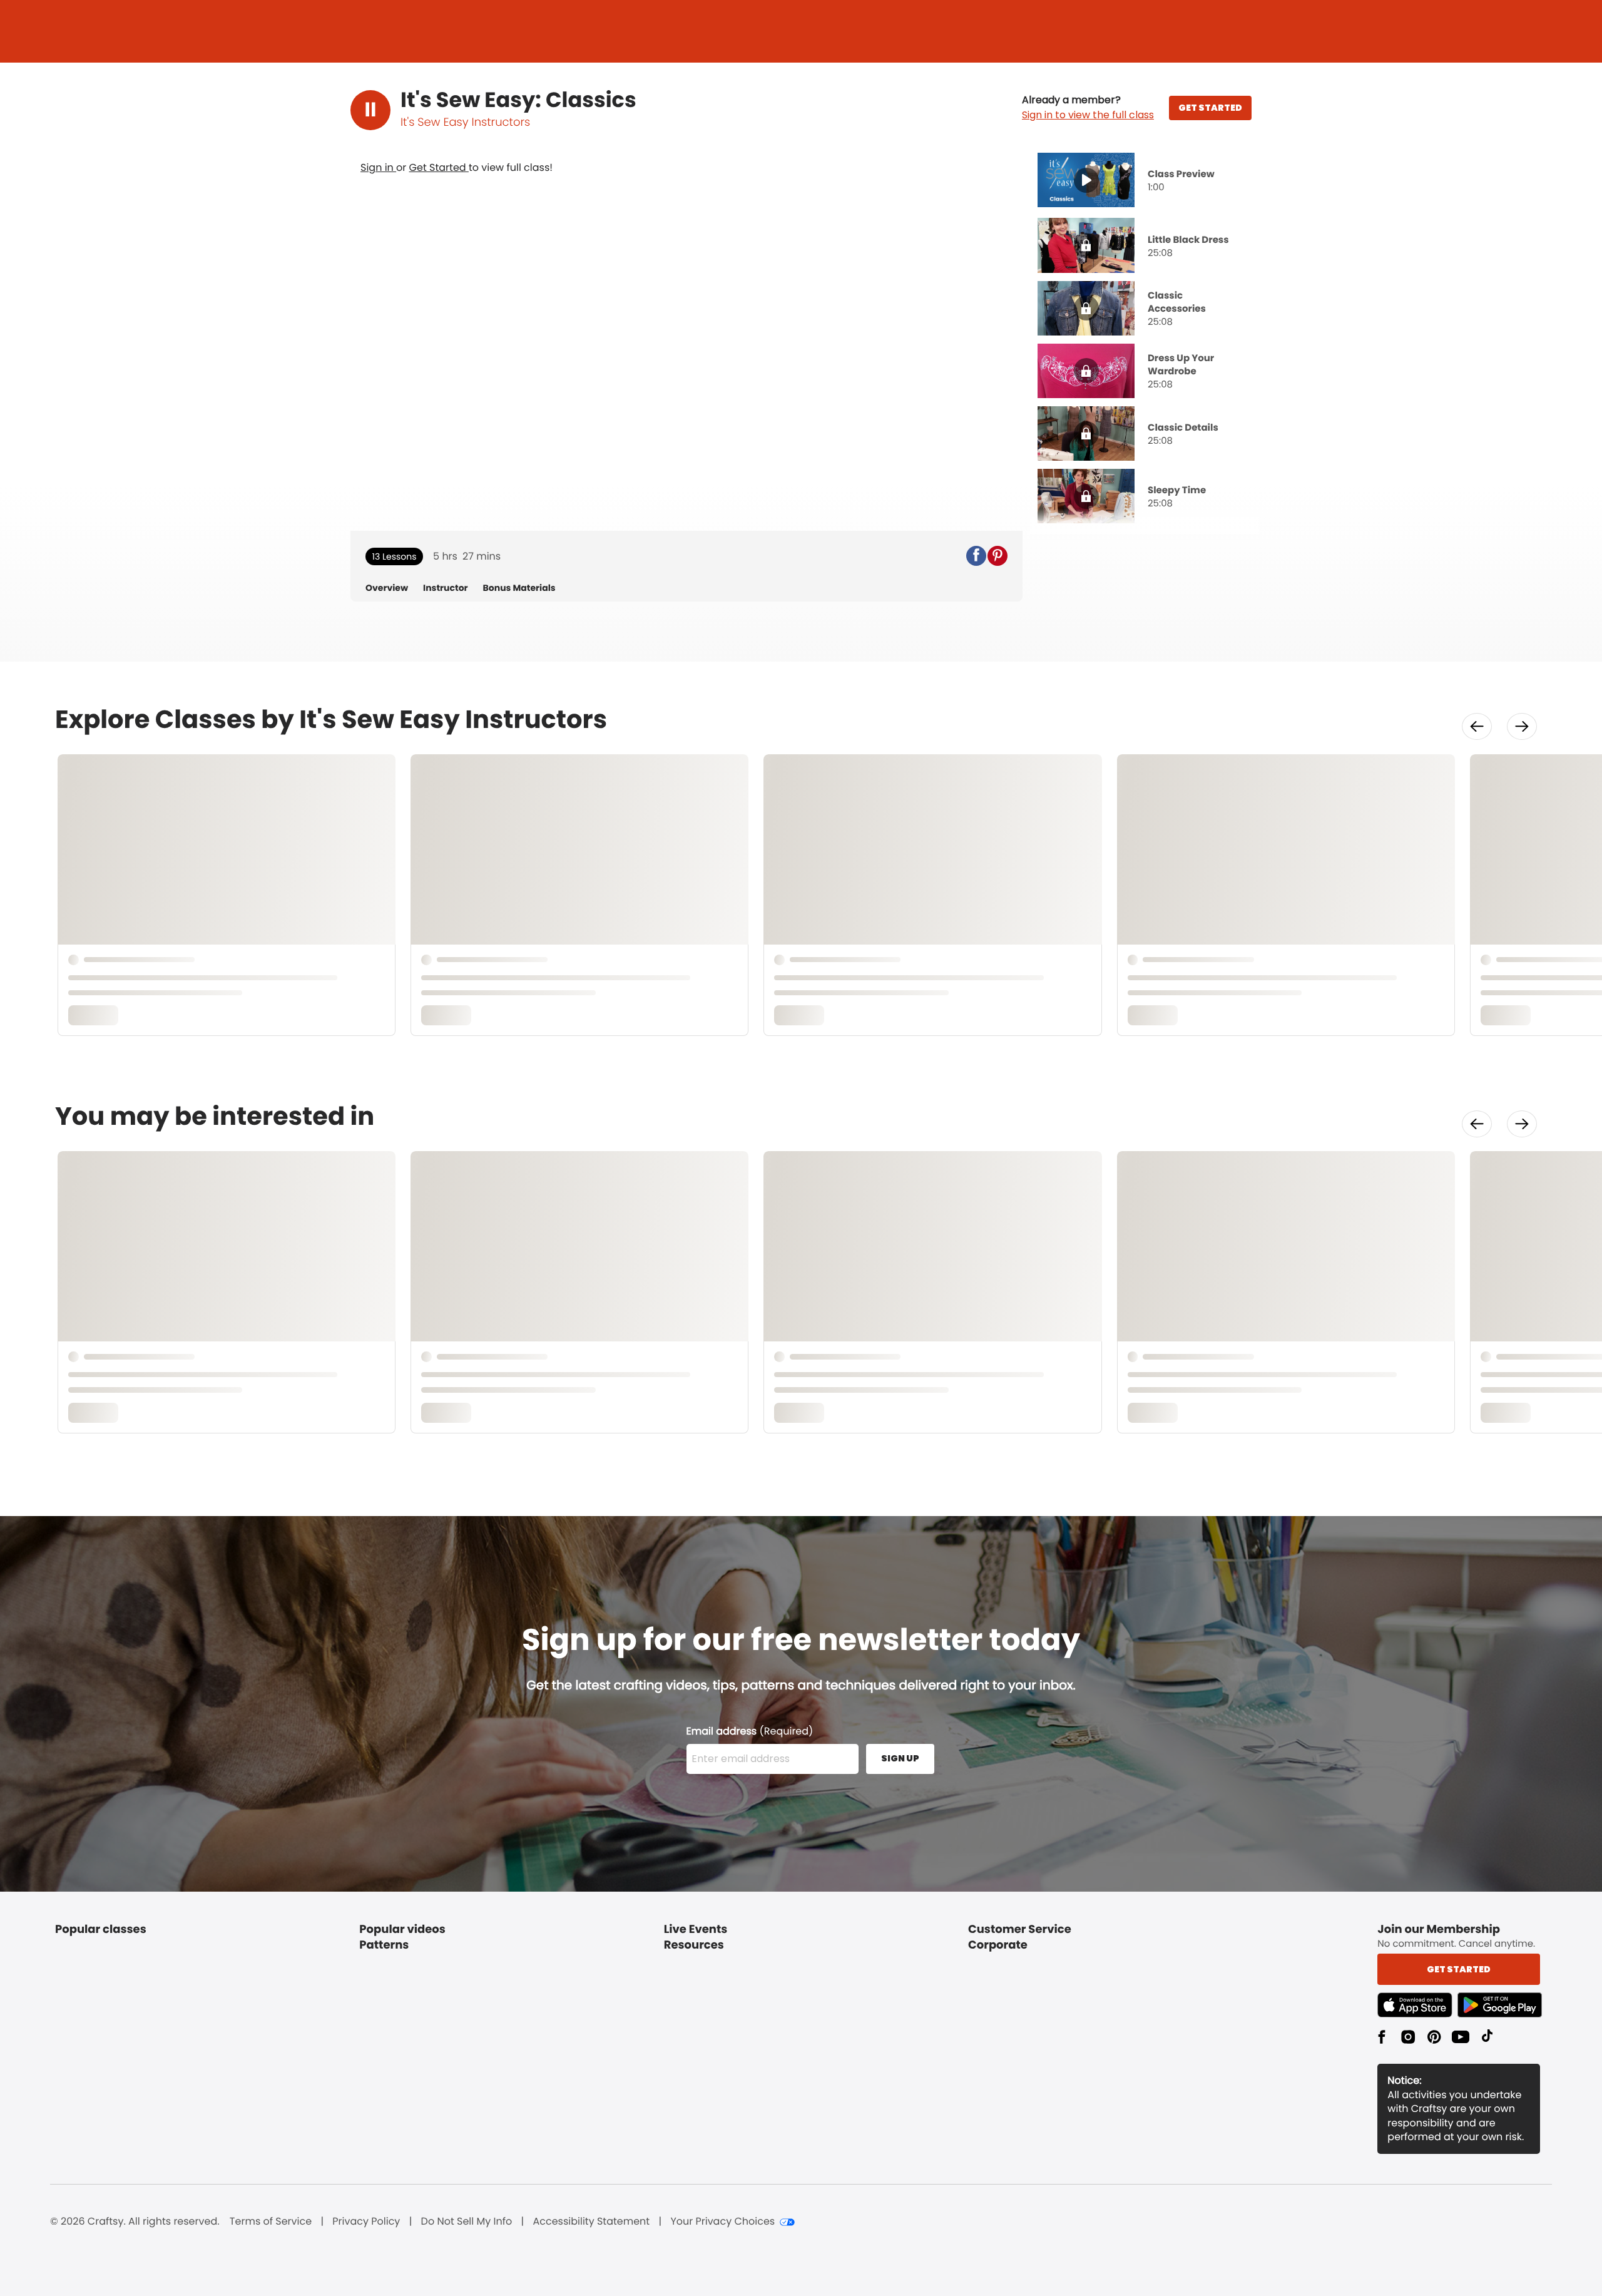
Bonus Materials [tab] (519, 588)
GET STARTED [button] (1210, 108)
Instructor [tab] (446, 588)
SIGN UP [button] (900, 1758)
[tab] (1145, 182)
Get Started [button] (1459, 1969)
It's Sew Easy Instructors (465, 122)
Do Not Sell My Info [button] (467, 2222)
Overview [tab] (387, 588)
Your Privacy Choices (722, 2222)
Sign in (378, 167)
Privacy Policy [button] (366, 2222)
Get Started (439, 167)
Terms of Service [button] (271, 2222)
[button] (1088, 108)
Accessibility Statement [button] (591, 2222)
